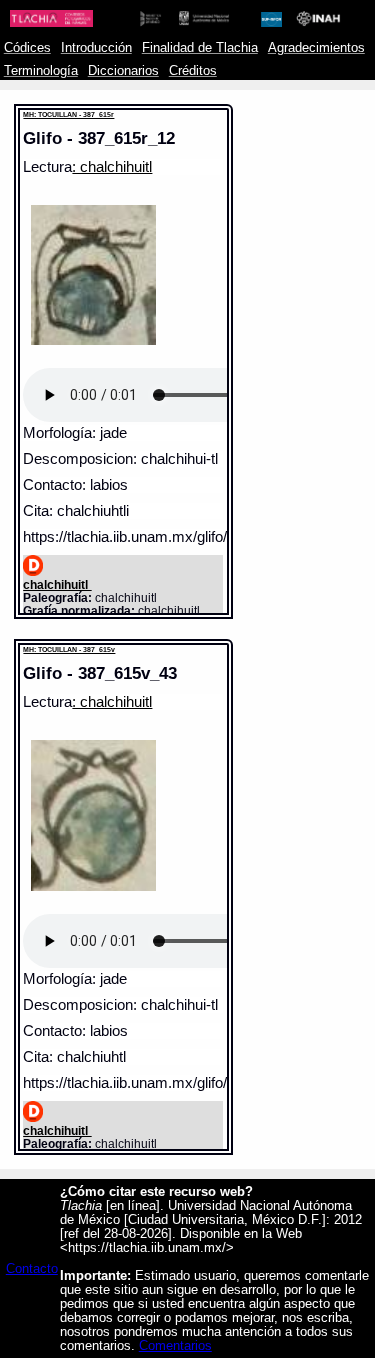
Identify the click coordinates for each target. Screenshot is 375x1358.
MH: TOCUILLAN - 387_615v (69, 649)
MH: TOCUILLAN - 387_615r (68, 114)
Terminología (41, 71)
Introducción (96, 48)
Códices (27, 48)
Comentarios (175, 1346)
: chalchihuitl (112, 167)
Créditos (193, 71)
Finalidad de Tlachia (200, 48)
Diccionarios (123, 71)
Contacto (32, 1269)
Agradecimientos (316, 48)
